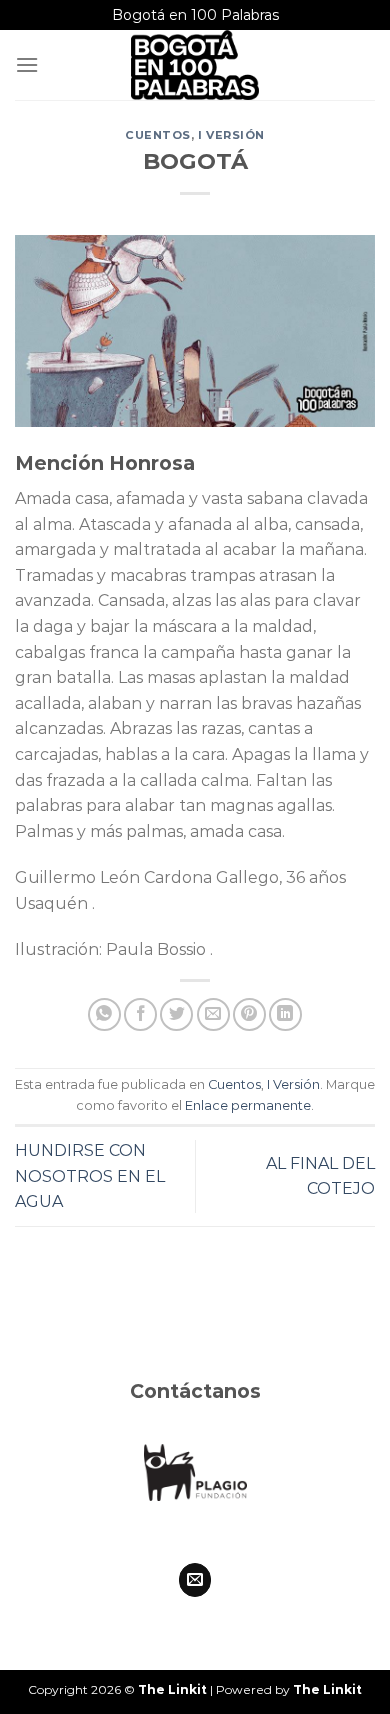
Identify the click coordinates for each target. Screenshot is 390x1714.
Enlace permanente (248, 1105)
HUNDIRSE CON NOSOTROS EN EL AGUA (90, 1176)
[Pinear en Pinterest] (249, 1014)
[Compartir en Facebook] (140, 1014)
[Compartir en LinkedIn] (285, 1014)
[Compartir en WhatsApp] (104, 1014)
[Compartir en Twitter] (176, 1014)
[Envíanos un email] (195, 1580)
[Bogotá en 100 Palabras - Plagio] (195, 65)
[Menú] (27, 64)
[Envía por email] (213, 1014)
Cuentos (158, 135)
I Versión (231, 135)
